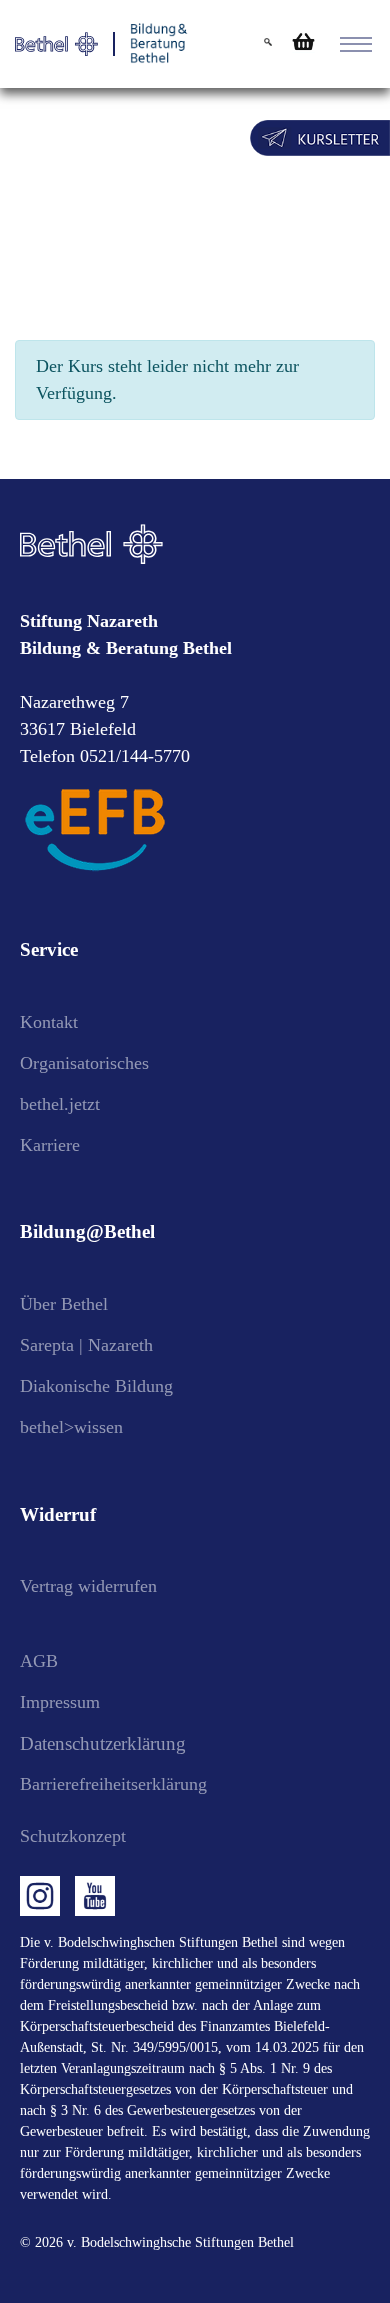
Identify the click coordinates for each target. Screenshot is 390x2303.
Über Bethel (64, 1304)
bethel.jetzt (60, 1104)
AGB (39, 1661)
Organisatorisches (84, 1063)
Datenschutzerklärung (103, 1743)
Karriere (50, 1145)
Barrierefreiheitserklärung (113, 1784)
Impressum (60, 1702)
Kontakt (49, 1022)
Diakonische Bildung (96, 1386)
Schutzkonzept (73, 1836)
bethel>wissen (71, 1427)
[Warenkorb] (301, 41)
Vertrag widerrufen (88, 1586)
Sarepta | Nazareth (86, 1345)
